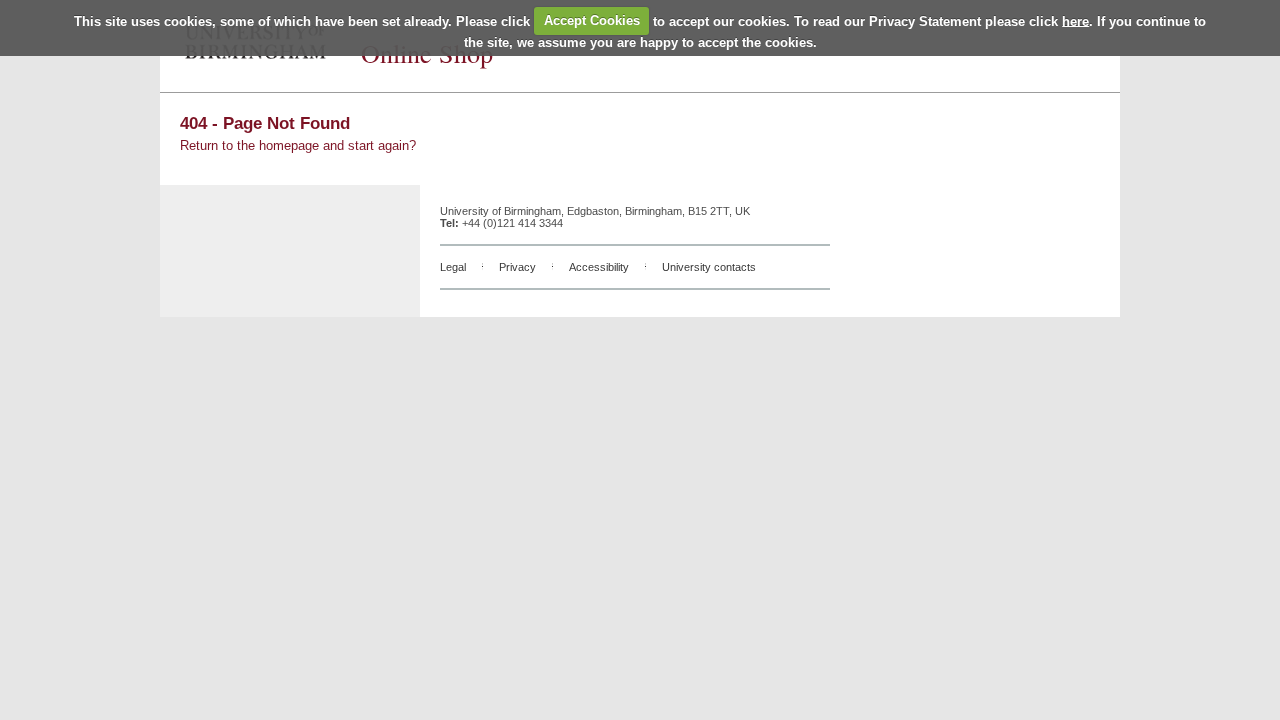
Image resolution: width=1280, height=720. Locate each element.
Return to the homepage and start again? (298, 145)
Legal (453, 267)
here (1075, 20)
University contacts (709, 267)
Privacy (517, 267)
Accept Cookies (592, 20)
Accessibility (599, 267)
